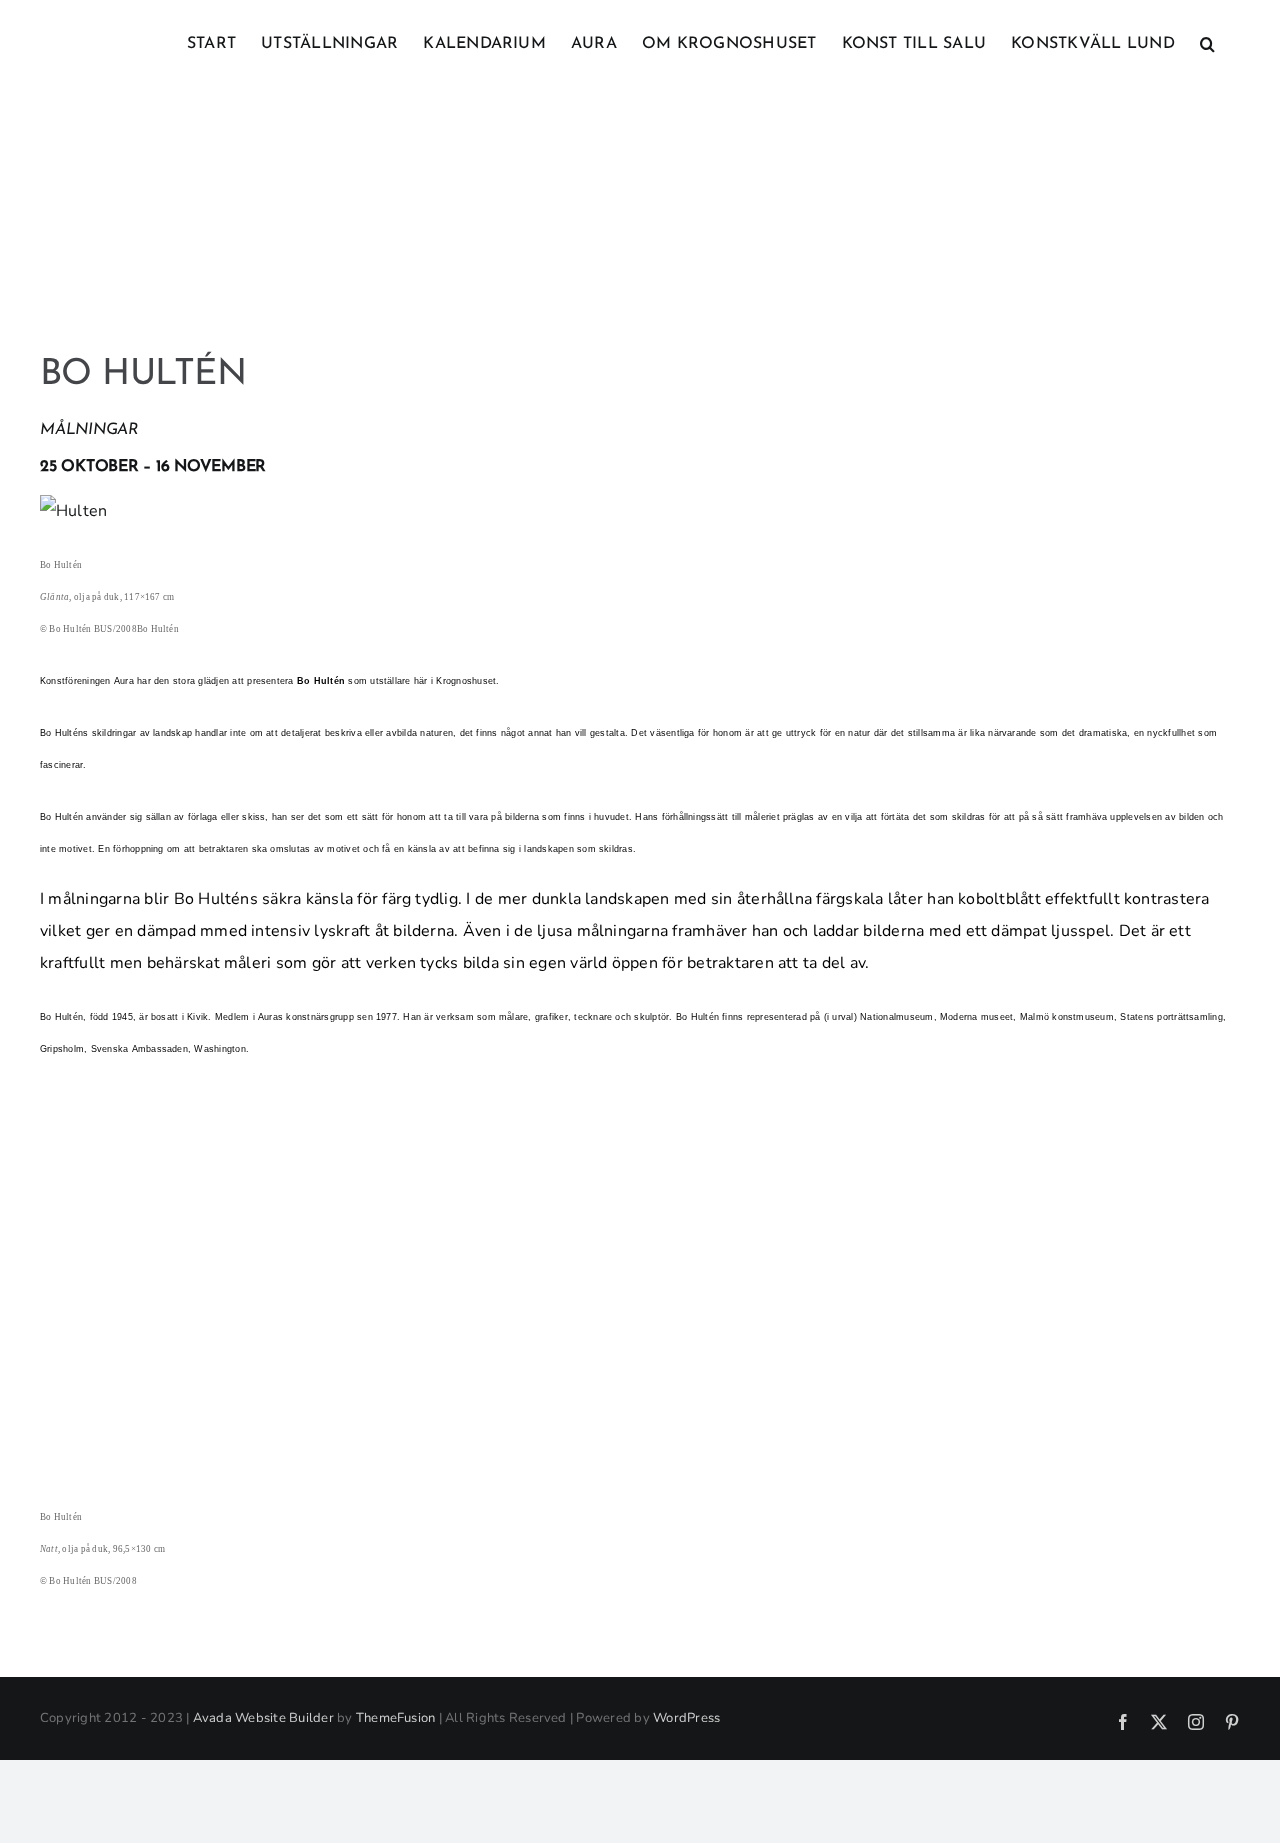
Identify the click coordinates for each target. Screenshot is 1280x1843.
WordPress (686, 1718)
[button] (1207, 42)
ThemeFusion (396, 1718)
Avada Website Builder (263, 1718)
